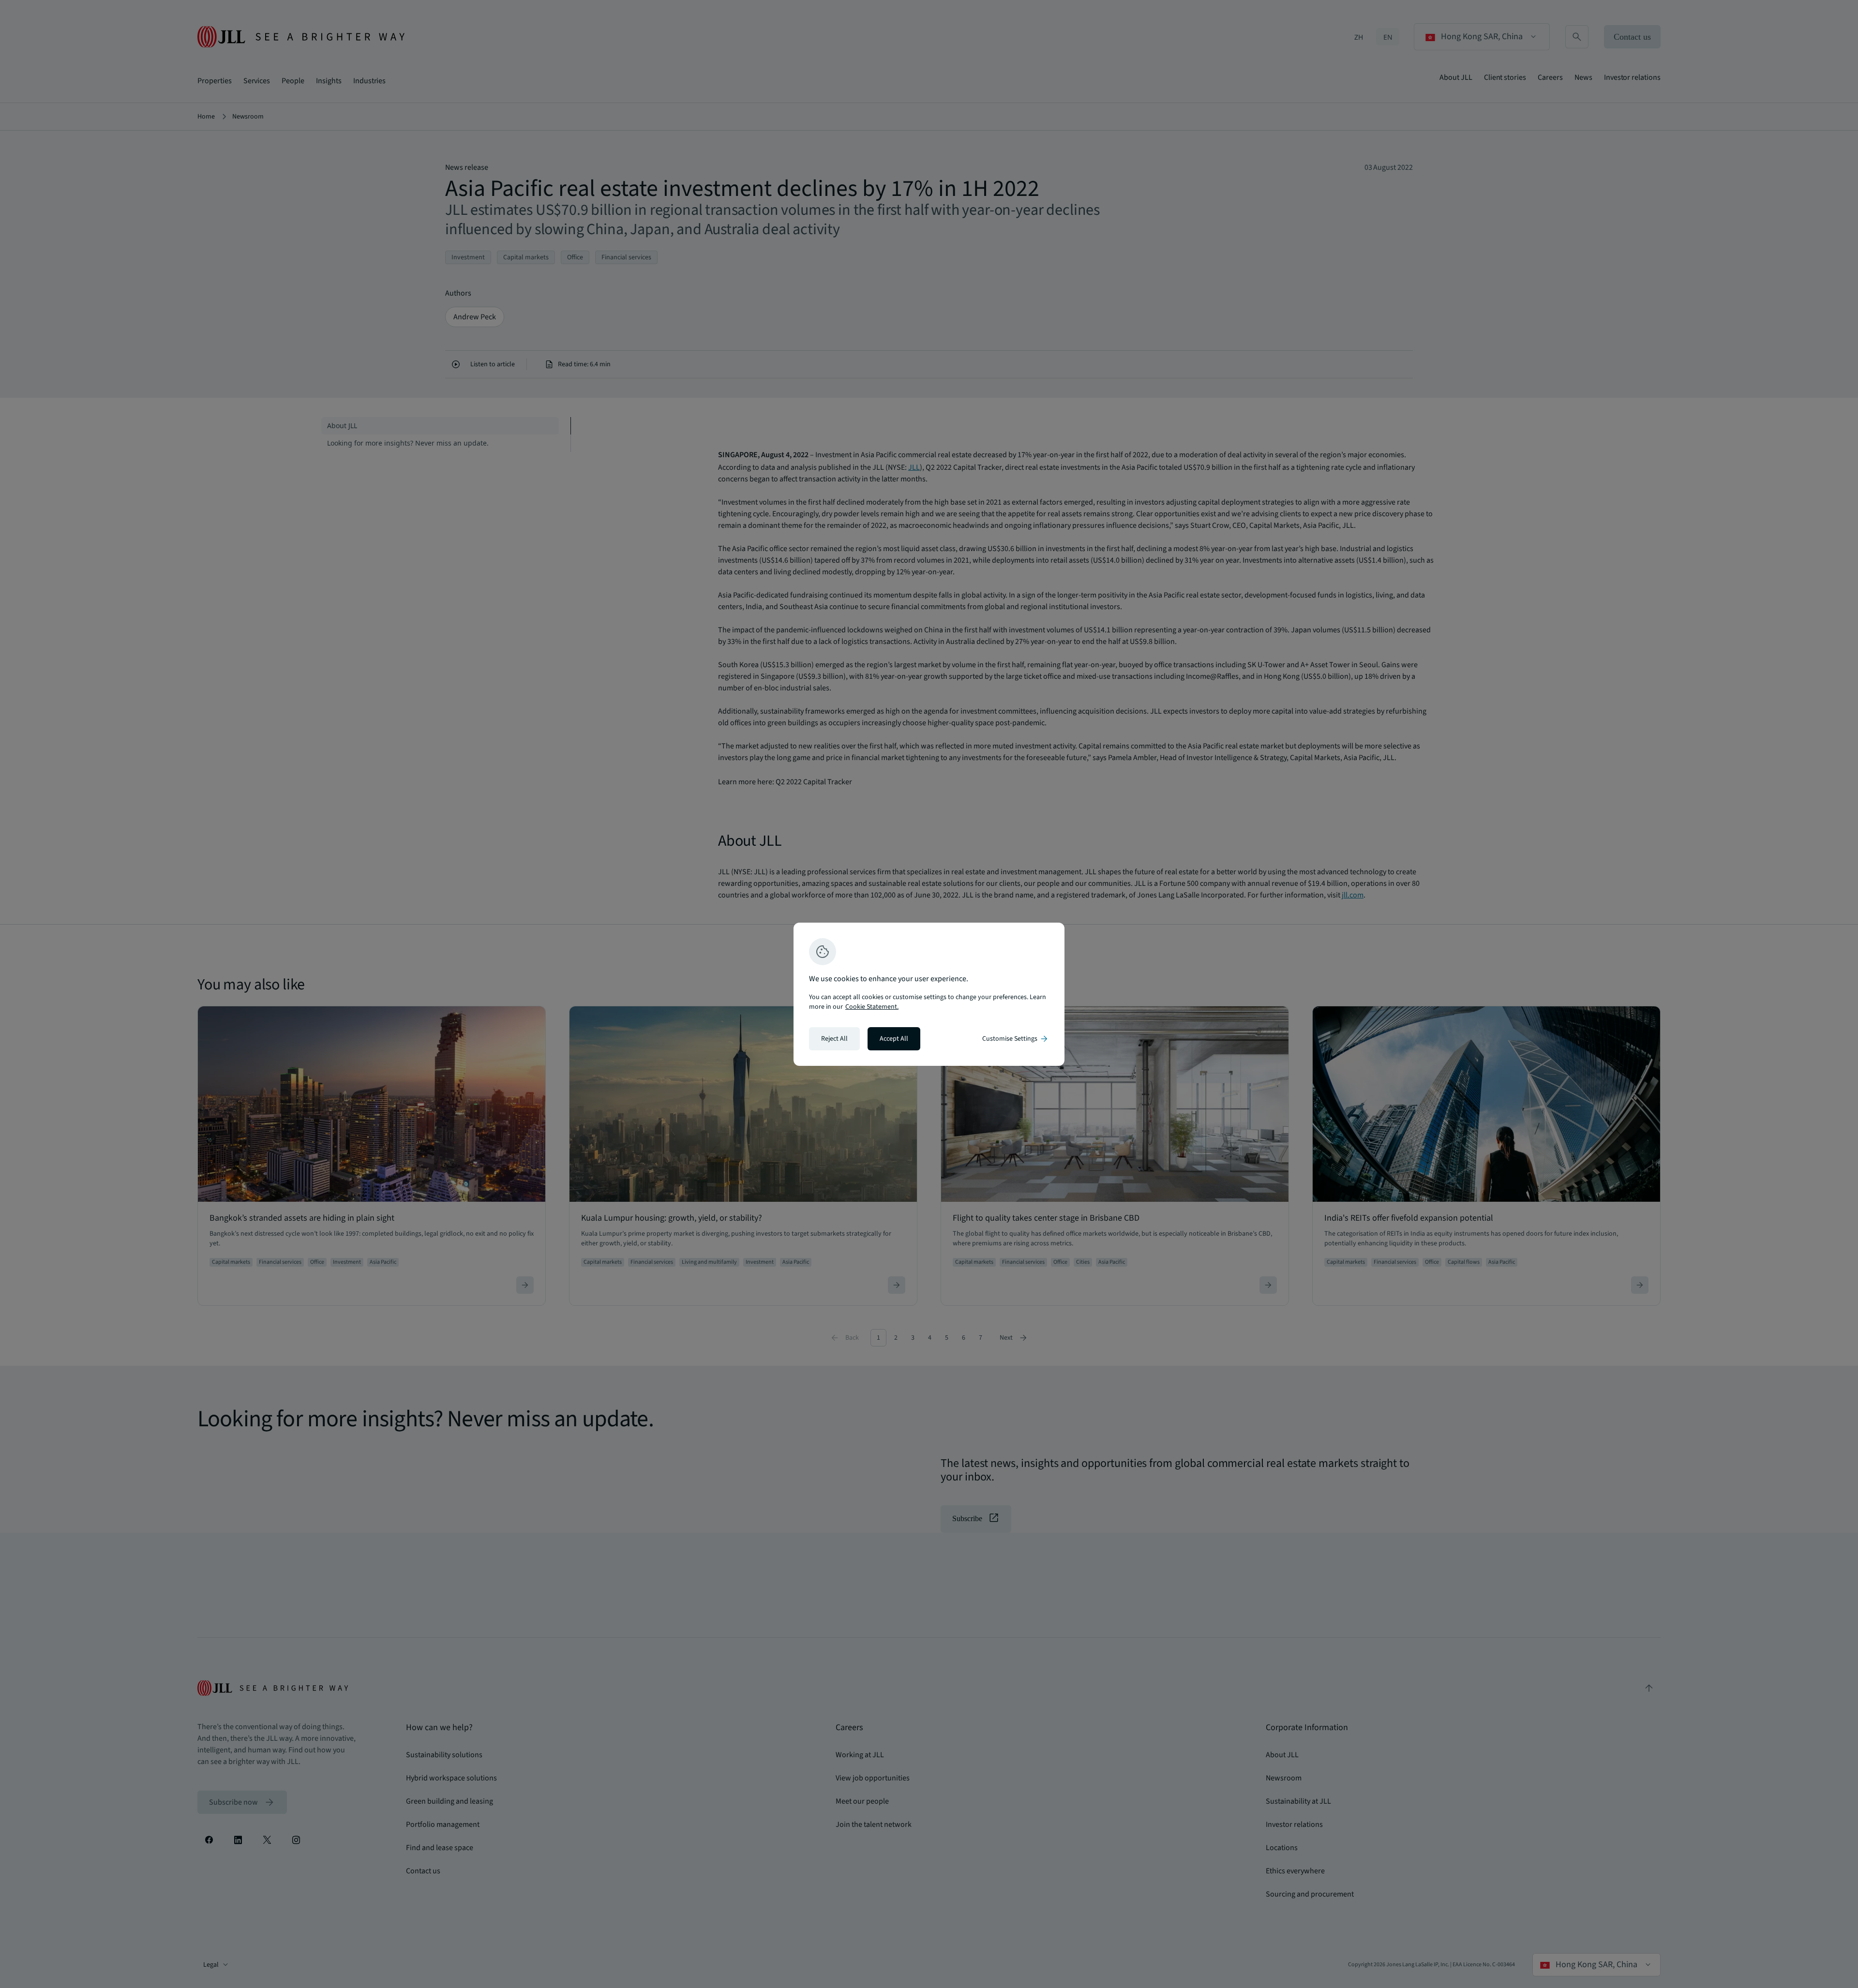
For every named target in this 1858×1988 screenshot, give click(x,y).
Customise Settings (1016, 1039)
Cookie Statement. (872, 1007)
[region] (929, 994)
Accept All (894, 1039)
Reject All (834, 1039)
